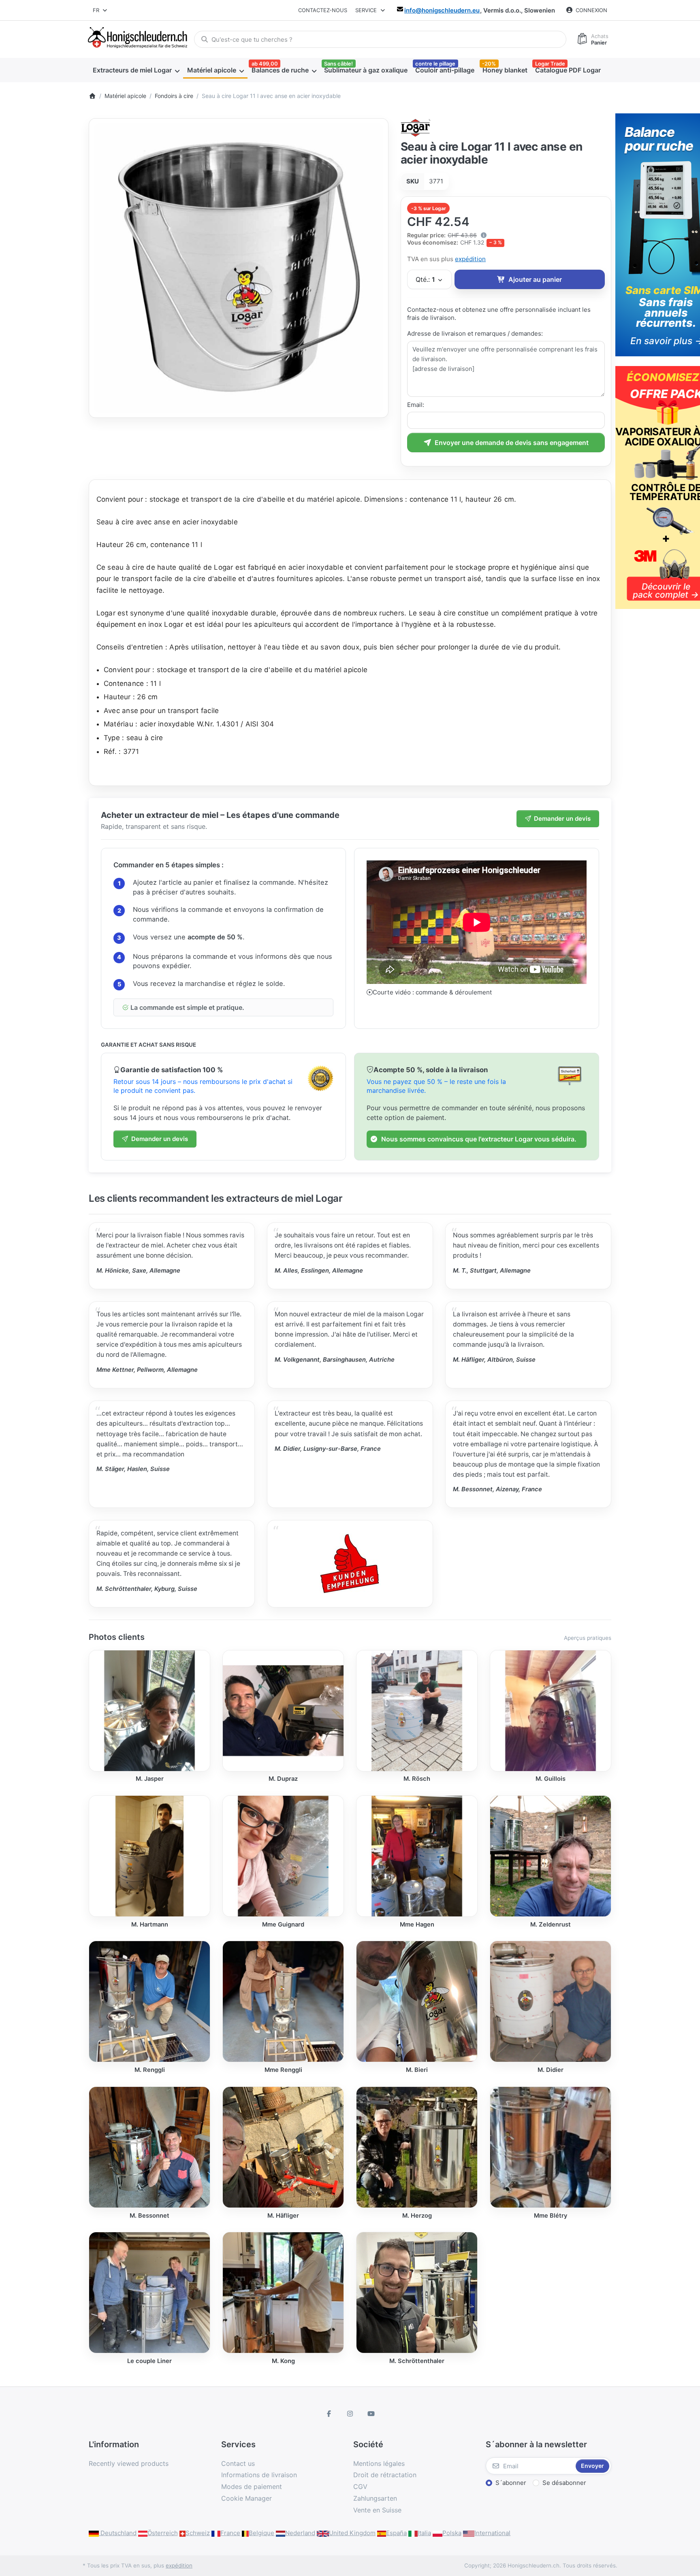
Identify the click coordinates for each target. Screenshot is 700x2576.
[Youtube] (371, 2414)
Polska (452, 2533)
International (492, 2533)
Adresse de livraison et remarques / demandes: (475, 333)
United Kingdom (352, 2533)
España (396, 2533)
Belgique (261, 2533)
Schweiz (198, 2533)
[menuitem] (136, 70)
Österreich (163, 2533)
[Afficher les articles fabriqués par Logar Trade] (416, 127)
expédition (470, 259)
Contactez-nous (323, 10)
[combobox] (100, 10)
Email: (416, 405)
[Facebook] (329, 2414)
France (230, 2533)
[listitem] (239, 268)
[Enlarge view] (239, 268)
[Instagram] (350, 2414)
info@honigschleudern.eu (442, 10)
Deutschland (118, 2533)
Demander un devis (562, 819)
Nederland (300, 2533)
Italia (424, 2533)
